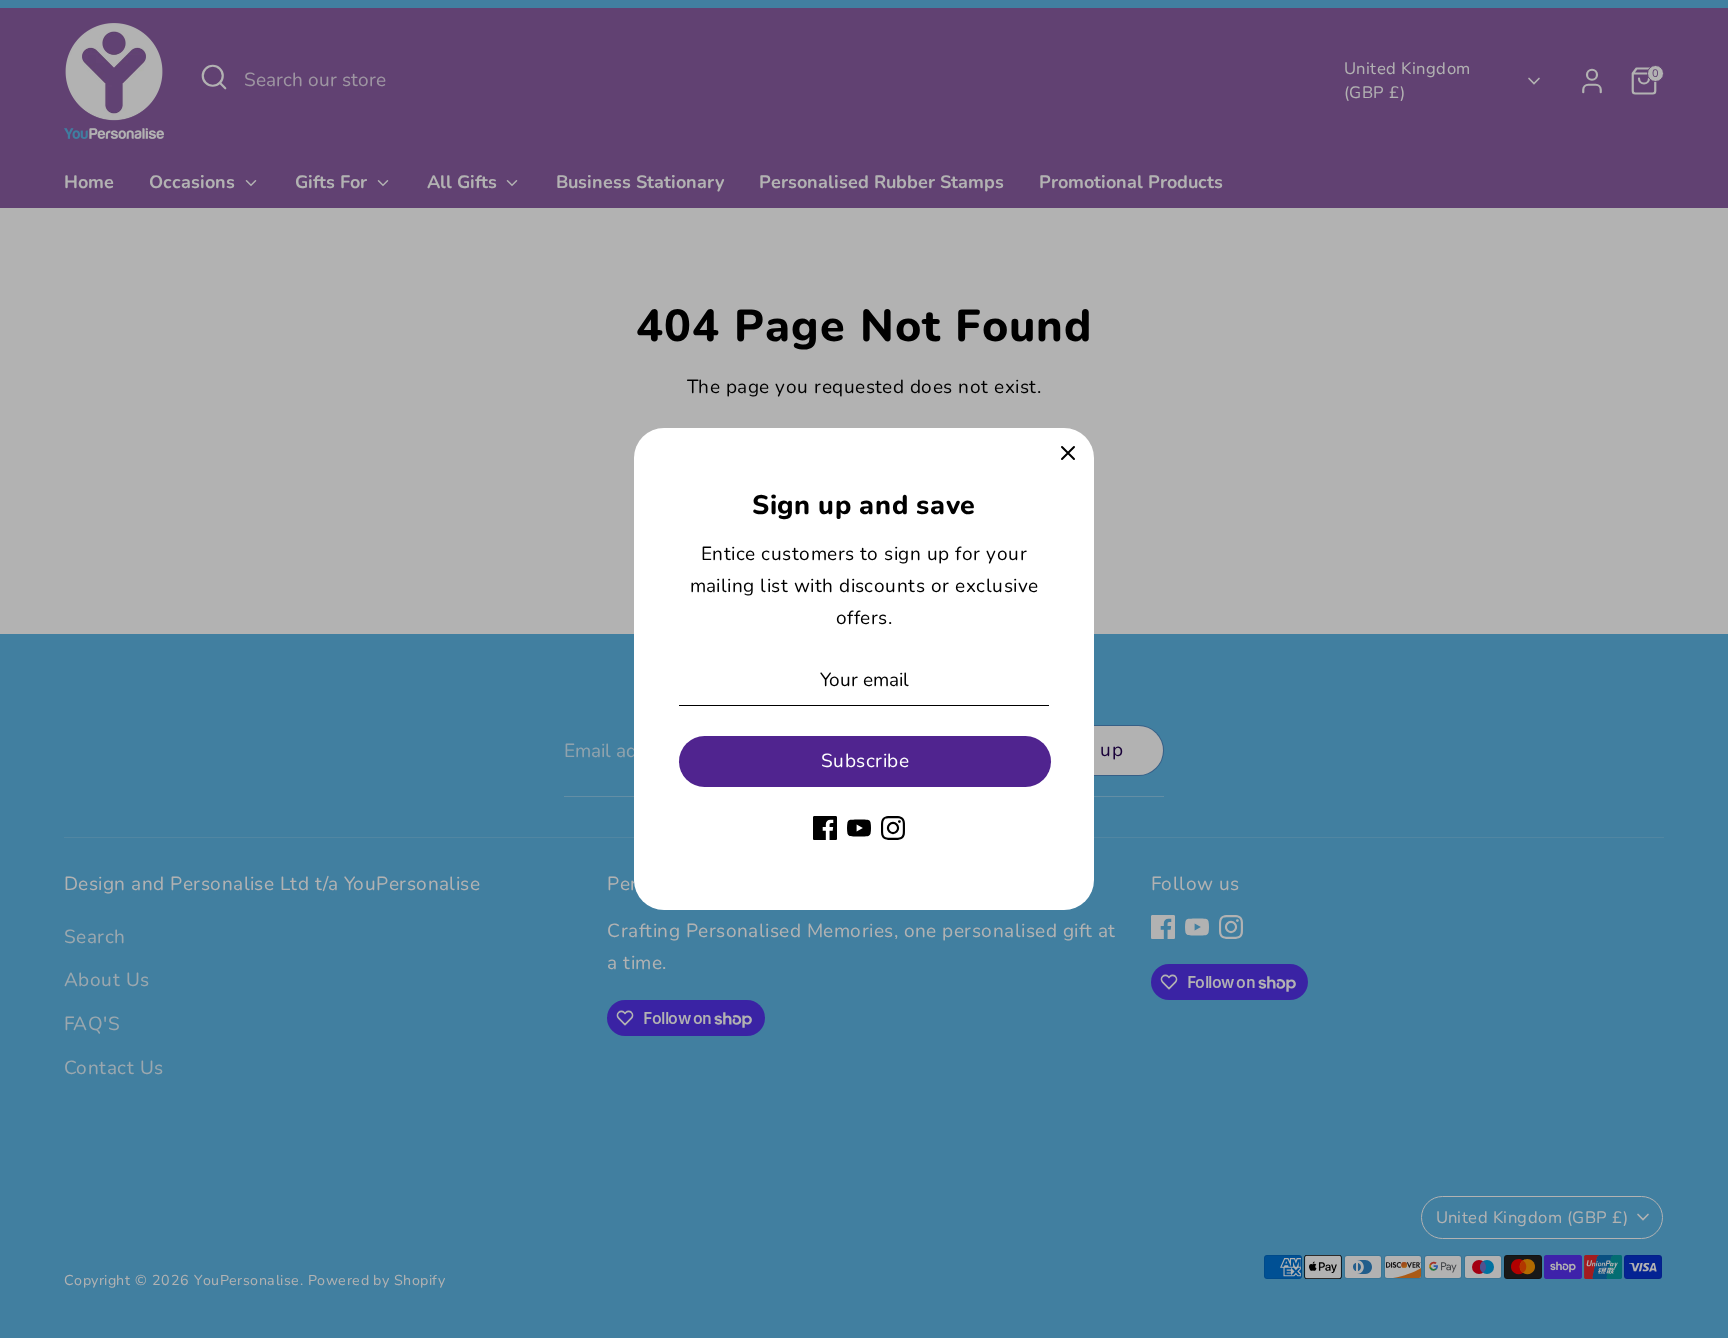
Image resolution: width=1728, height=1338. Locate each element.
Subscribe (865, 761)
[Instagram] (893, 828)
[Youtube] (859, 828)
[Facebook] (825, 828)
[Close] (1068, 454)
